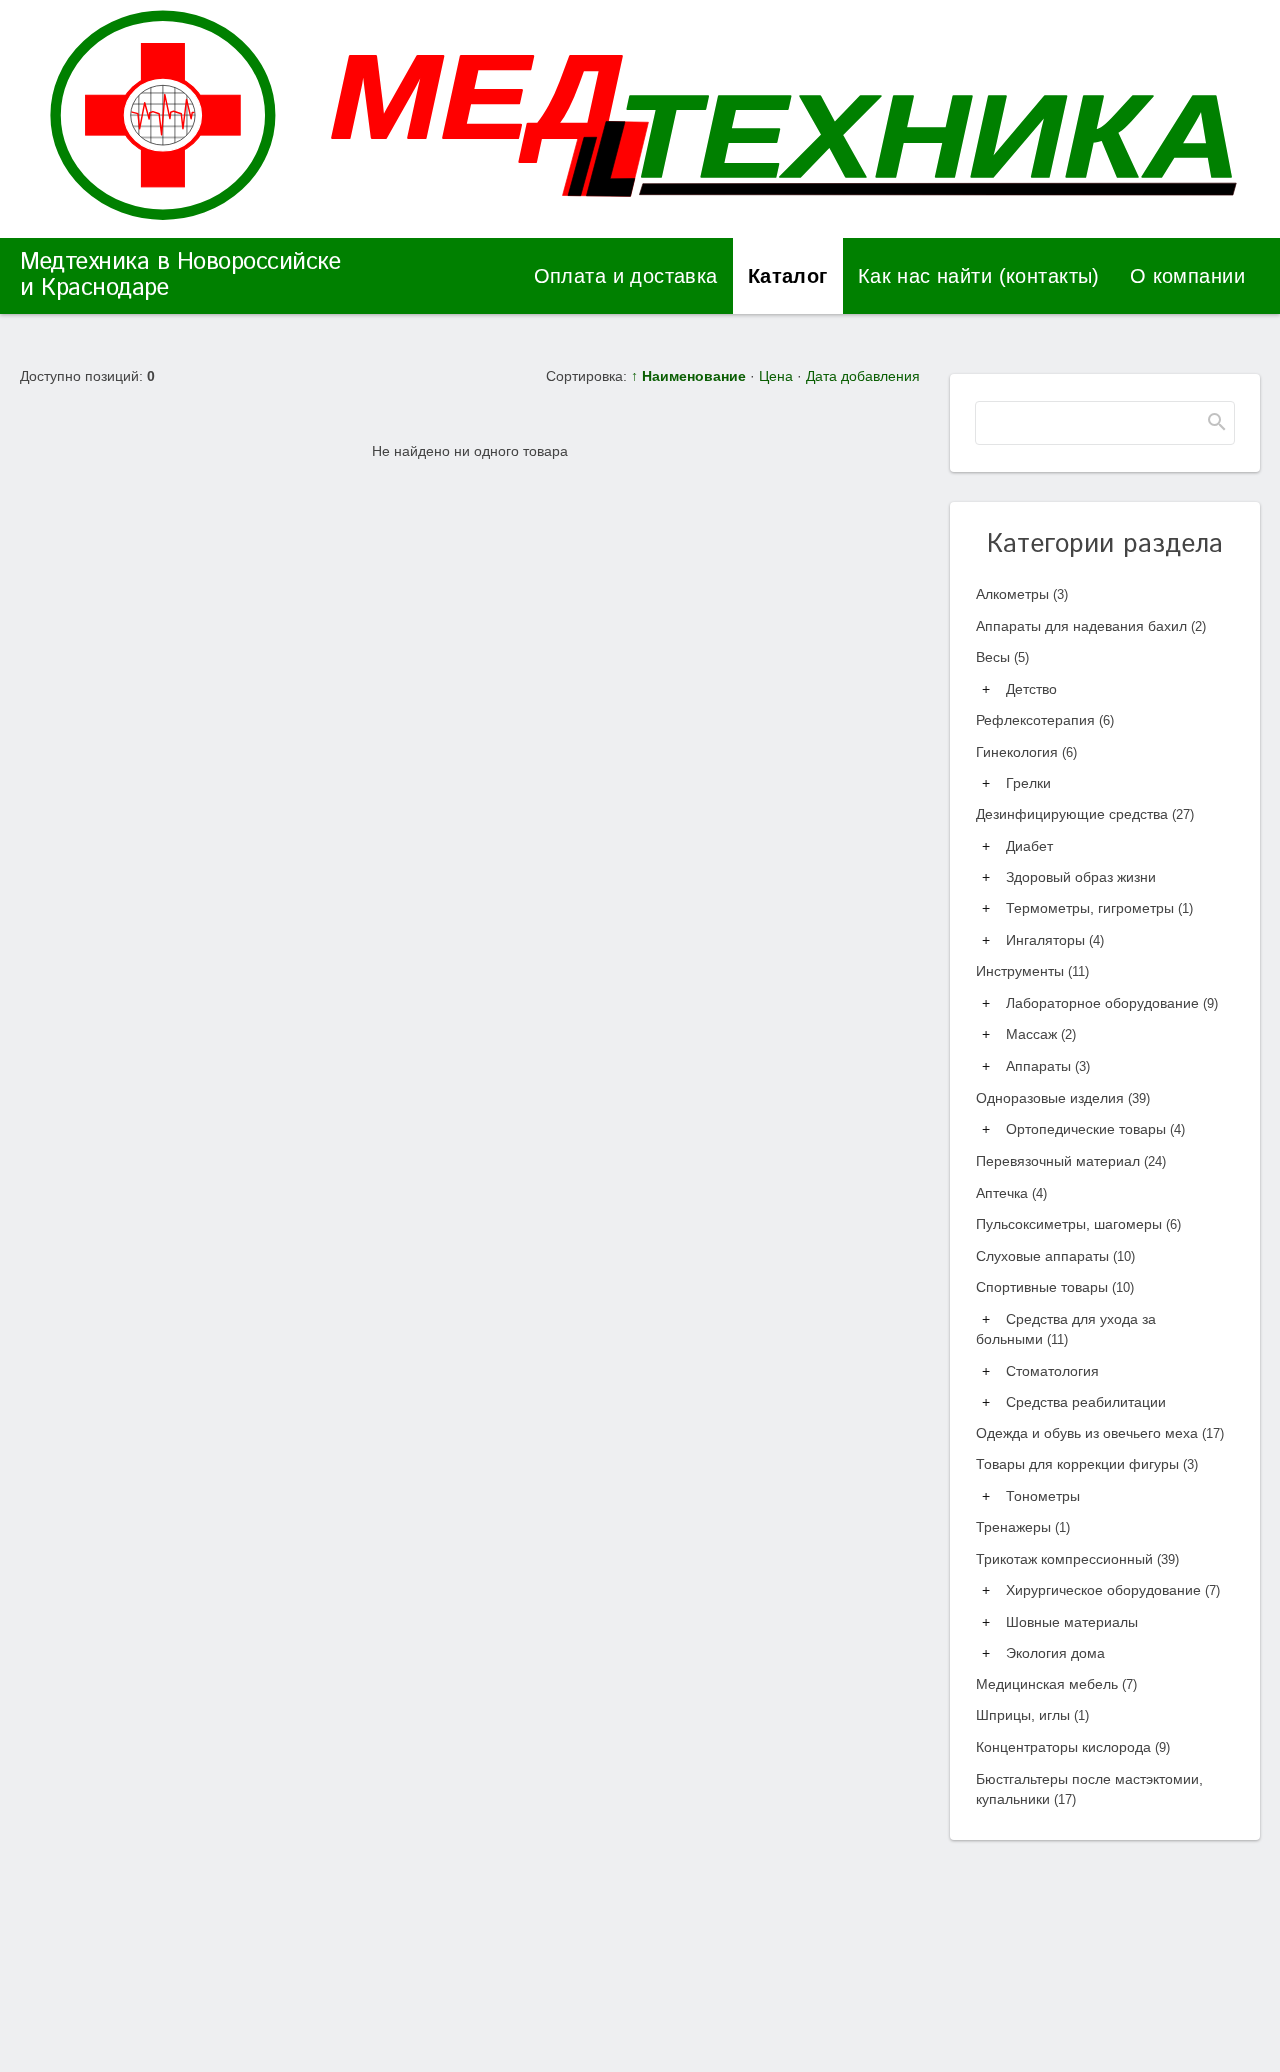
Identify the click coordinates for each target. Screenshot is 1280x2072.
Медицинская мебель (1056, 1684)
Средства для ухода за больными (1066, 1329)
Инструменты (1032, 971)
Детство (1031, 689)
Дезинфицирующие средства (1085, 814)
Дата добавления (863, 376)
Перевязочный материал (1071, 1161)
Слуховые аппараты (1055, 1256)
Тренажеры (1023, 1527)
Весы (1002, 657)
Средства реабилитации (1086, 1402)
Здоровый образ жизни (1081, 877)
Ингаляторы (1055, 940)
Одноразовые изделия (1063, 1098)
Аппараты (1048, 1066)
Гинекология (1026, 752)
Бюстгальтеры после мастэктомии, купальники (1089, 1789)
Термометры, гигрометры (1099, 908)
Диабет (1029, 846)
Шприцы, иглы (1032, 1715)
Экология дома (1055, 1653)
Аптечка (1011, 1193)
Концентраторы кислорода (1073, 1747)
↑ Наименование (688, 376)
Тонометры (1043, 1496)
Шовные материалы (1072, 1622)
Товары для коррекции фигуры (1087, 1464)
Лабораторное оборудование (1112, 1003)
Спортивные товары (1055, 1287)
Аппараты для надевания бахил (1091, 626)
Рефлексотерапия (1045, 720)
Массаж (1041, 1034)
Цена (776, 376)
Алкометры (1022, 594)
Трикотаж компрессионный (1077, 1559)
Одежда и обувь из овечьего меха (1100, 1433)
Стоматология (1052, 1371)
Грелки (1028, 783)
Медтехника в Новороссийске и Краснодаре (180, 275)
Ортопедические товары (1095, 1129)
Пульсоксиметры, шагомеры (1078, 1224)
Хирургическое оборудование (1113, 1590)
